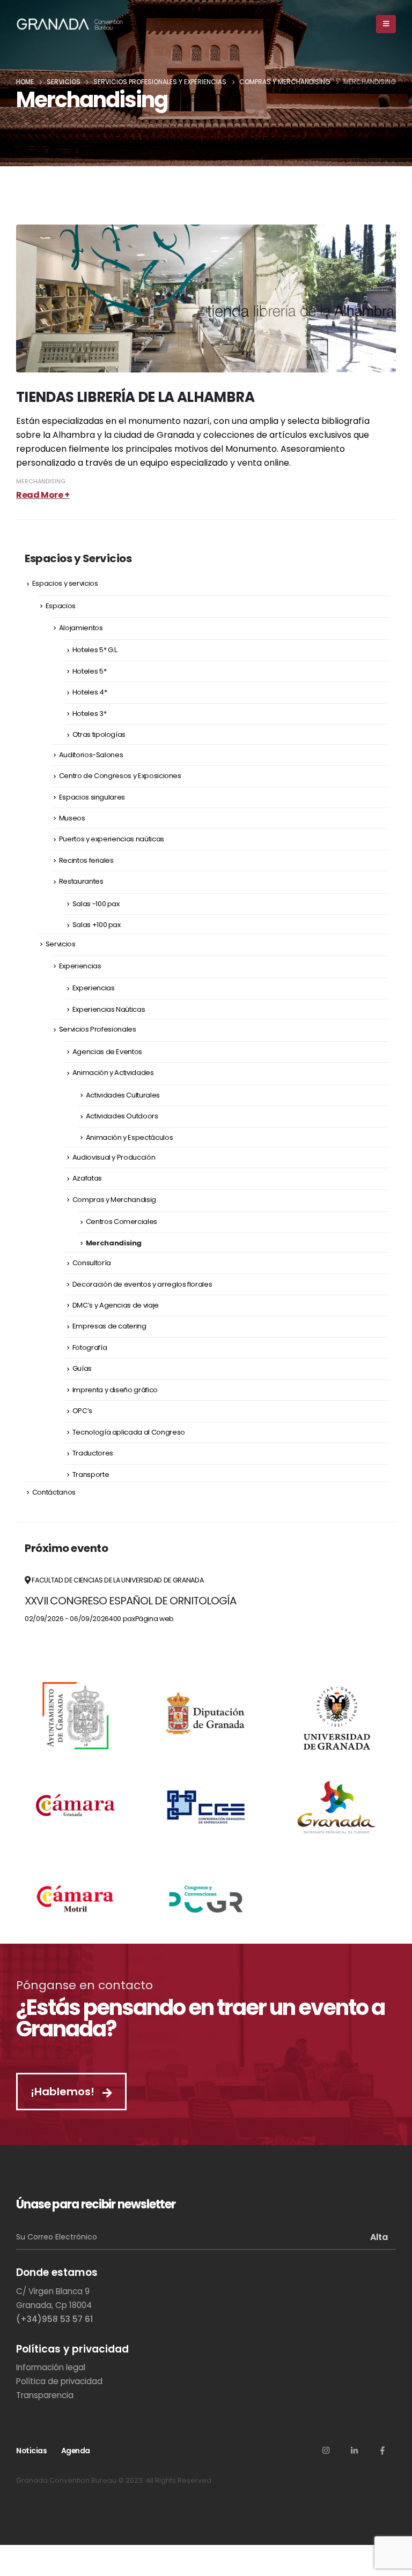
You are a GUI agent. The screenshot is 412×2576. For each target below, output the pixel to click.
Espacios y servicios (65, 583)
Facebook (382, 2450)
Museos (72, 818)
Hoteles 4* (90, 692)
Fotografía (90, 1347)
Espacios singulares (92, 797)
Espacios (61, 606)
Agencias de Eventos (107, 1052)
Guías (82, 1368)
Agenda (76, 2451)
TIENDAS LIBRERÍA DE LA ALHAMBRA (135, 397)
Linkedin (354, 2450)
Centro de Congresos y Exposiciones (120, 776)
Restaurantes (81, 881)
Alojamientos (81, 628)
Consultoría (92, 1263)
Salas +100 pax (97, 925)
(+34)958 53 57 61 (54, 2319)
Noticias (31, 2451)
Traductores (93, 1453)
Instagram (326, 2450)
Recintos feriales (86, 860)
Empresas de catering (109, 1326)
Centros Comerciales (122, 1222)
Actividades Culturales (123, 1095)
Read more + (43, 495)
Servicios (61, 944)
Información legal (51, 2367)
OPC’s (82, 1411)
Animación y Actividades (113, 1073)
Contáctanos (54, 1492)
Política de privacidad (59, 2381)
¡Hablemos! (64, 2092)
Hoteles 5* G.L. (95, 650)
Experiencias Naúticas (109, 1009)
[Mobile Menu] (386, 24)
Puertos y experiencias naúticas (112, 839)
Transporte (91, 1474)
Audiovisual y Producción (114, 1157)
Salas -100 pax (96, 904)
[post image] (206, 298)
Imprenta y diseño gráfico (115, 1390)
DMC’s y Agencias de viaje (116, 1305)
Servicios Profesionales (98, 1029)
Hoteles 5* (90, 671)
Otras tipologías (99, 734)
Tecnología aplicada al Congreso (129, 1432)
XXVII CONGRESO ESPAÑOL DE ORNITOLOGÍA (130, 1601)
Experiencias (80, 966)
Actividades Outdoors (122, 1116)
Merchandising (41, 481)
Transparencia (45, 2395)
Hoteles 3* (90, 714)
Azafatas (87, 1178)
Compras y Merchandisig (114, 1200)
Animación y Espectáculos (130, 1137)
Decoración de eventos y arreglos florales (142, 1284)
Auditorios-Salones (91, 755)
